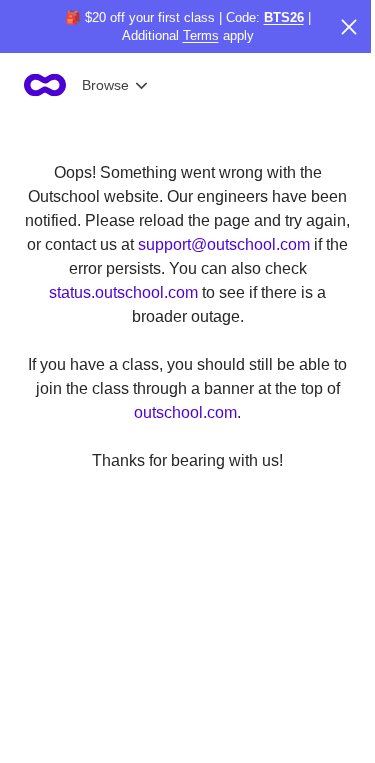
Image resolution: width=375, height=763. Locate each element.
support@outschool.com (224, 244)
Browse (105, 85)
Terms (201, 35)
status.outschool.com (123, 292)
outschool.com (185, 412)
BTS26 (284, 17)
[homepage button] (45, 85)
